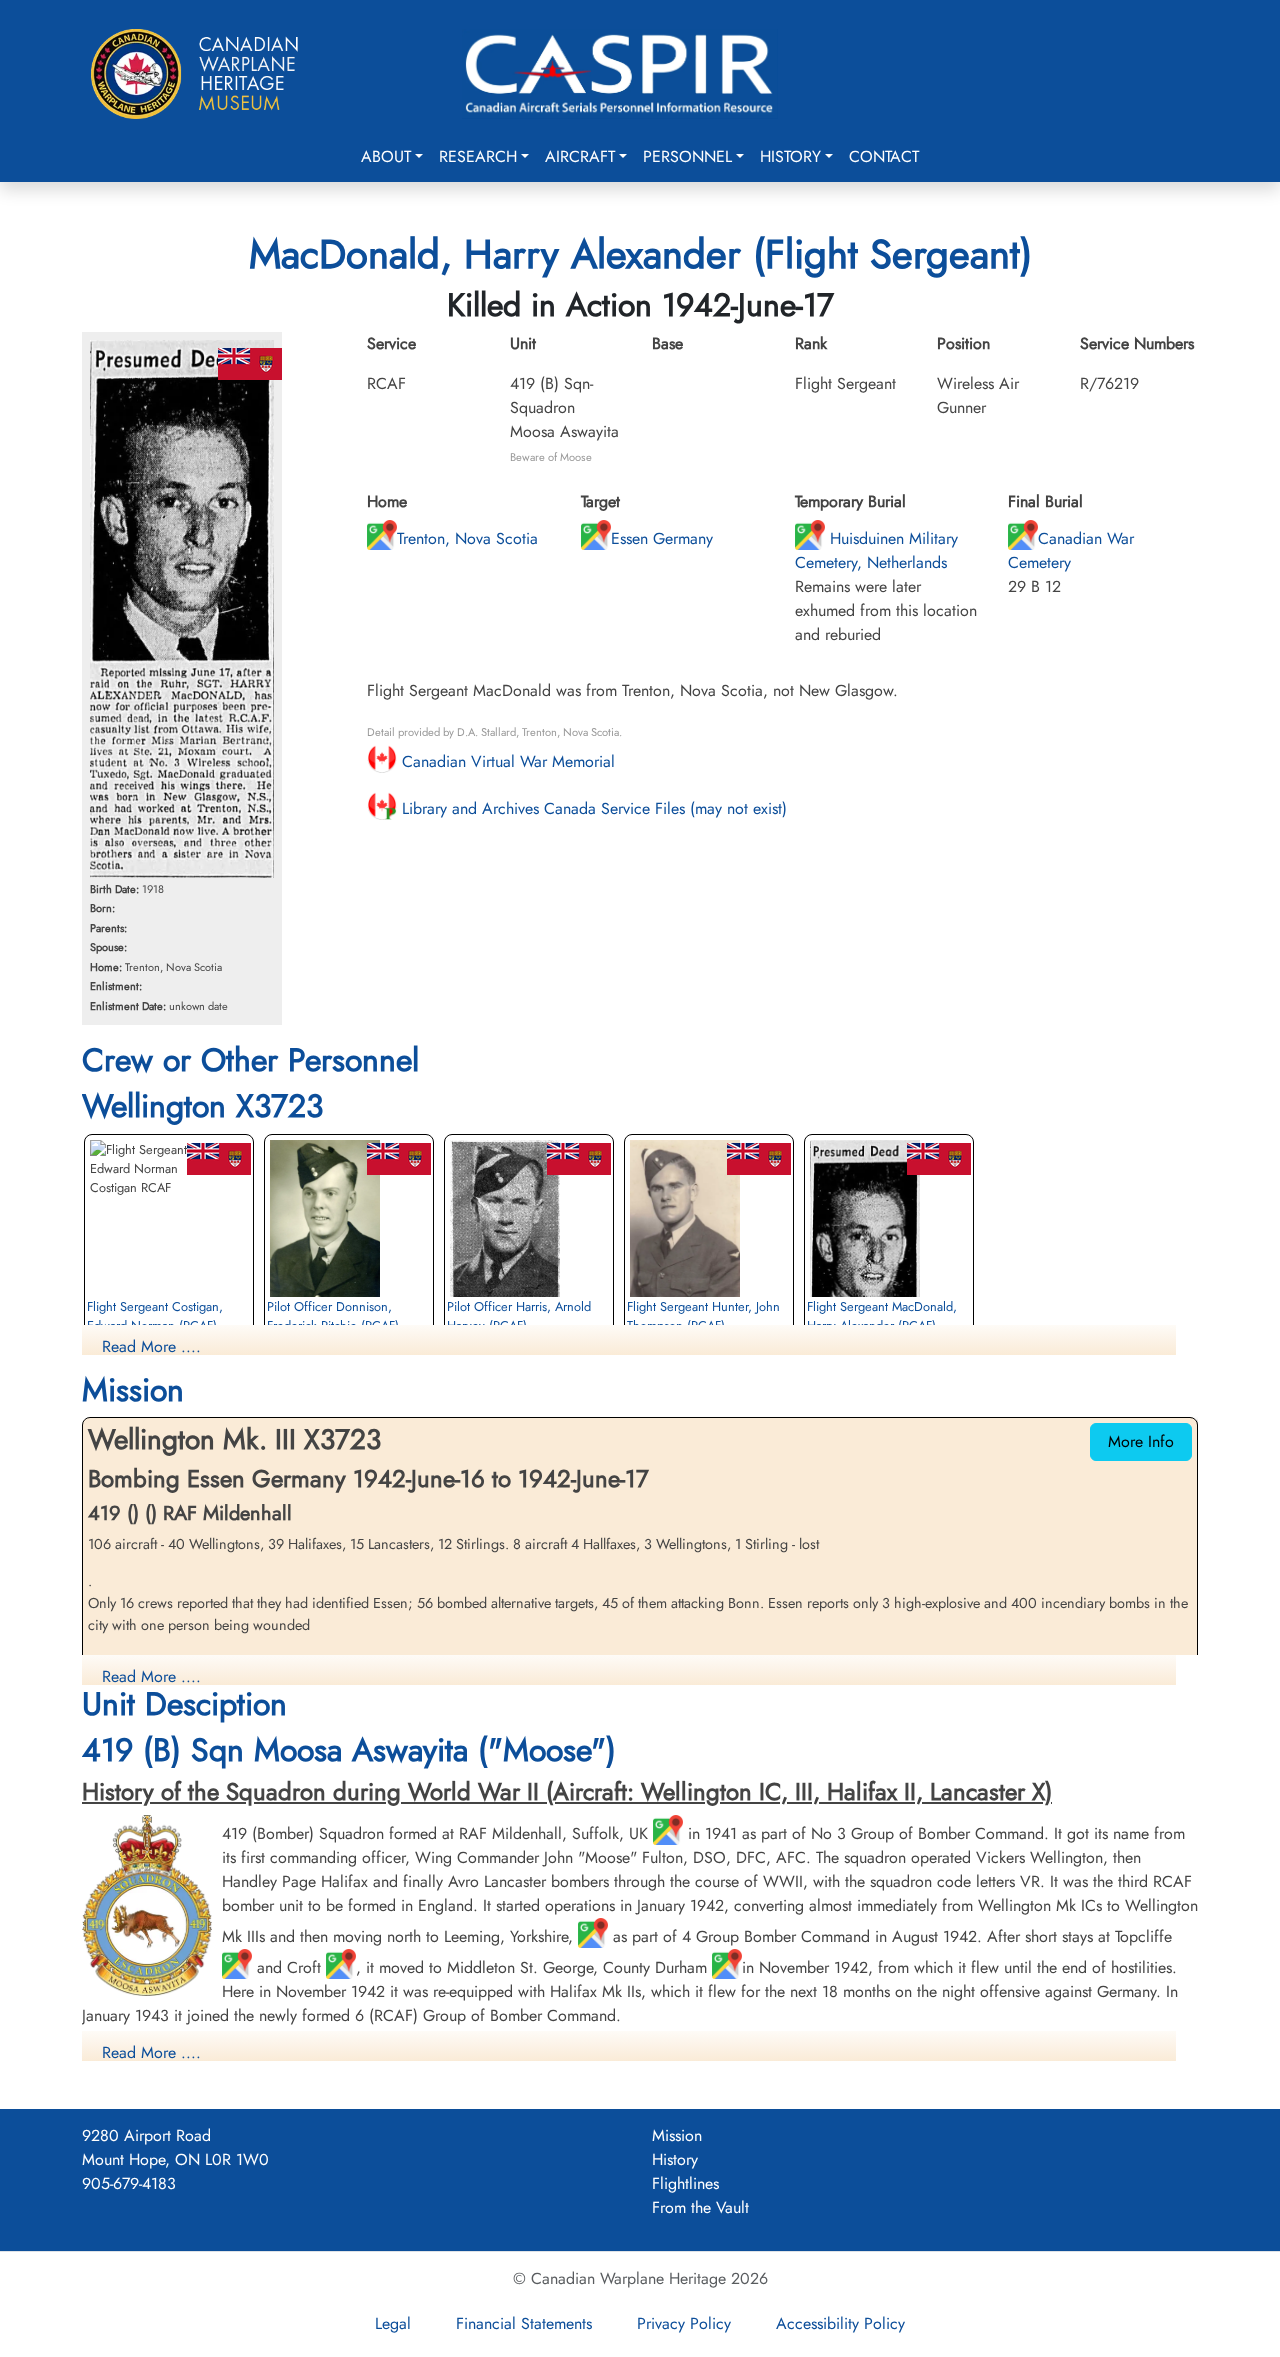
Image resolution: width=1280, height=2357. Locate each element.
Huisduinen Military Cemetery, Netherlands (876, 550)
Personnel (687, 156)
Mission (677, 2135)
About (386, 156)
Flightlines (685, 2183)
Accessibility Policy (840, 2323)
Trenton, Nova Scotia (467, 538)
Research (478, 156)
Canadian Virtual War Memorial (506, 761)
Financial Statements (524, 2323)
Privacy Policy (684, 2323)
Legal (393, 2323)
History (790, 156)
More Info (1141, 1441)
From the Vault (700, 2207)
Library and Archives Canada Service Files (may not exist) (592, 808)
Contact (884, 156)
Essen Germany (662, 538)
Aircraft (580, 156)
